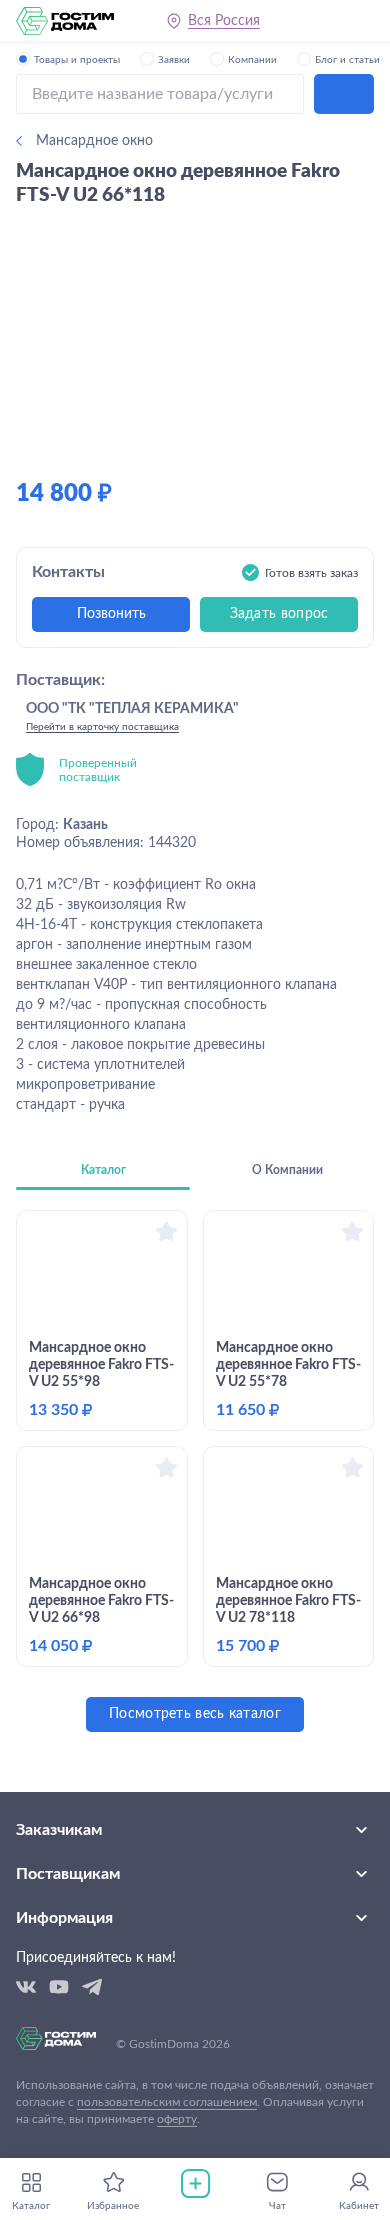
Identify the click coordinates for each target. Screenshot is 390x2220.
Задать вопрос (279, 614)
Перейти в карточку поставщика (102, 727)
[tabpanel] (195, 1471)
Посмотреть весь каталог (195, 1714)
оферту (177, 2119)
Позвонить (111, 614)
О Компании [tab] (287, 1170)
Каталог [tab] (103, 1170)
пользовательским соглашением (167, 2102)
